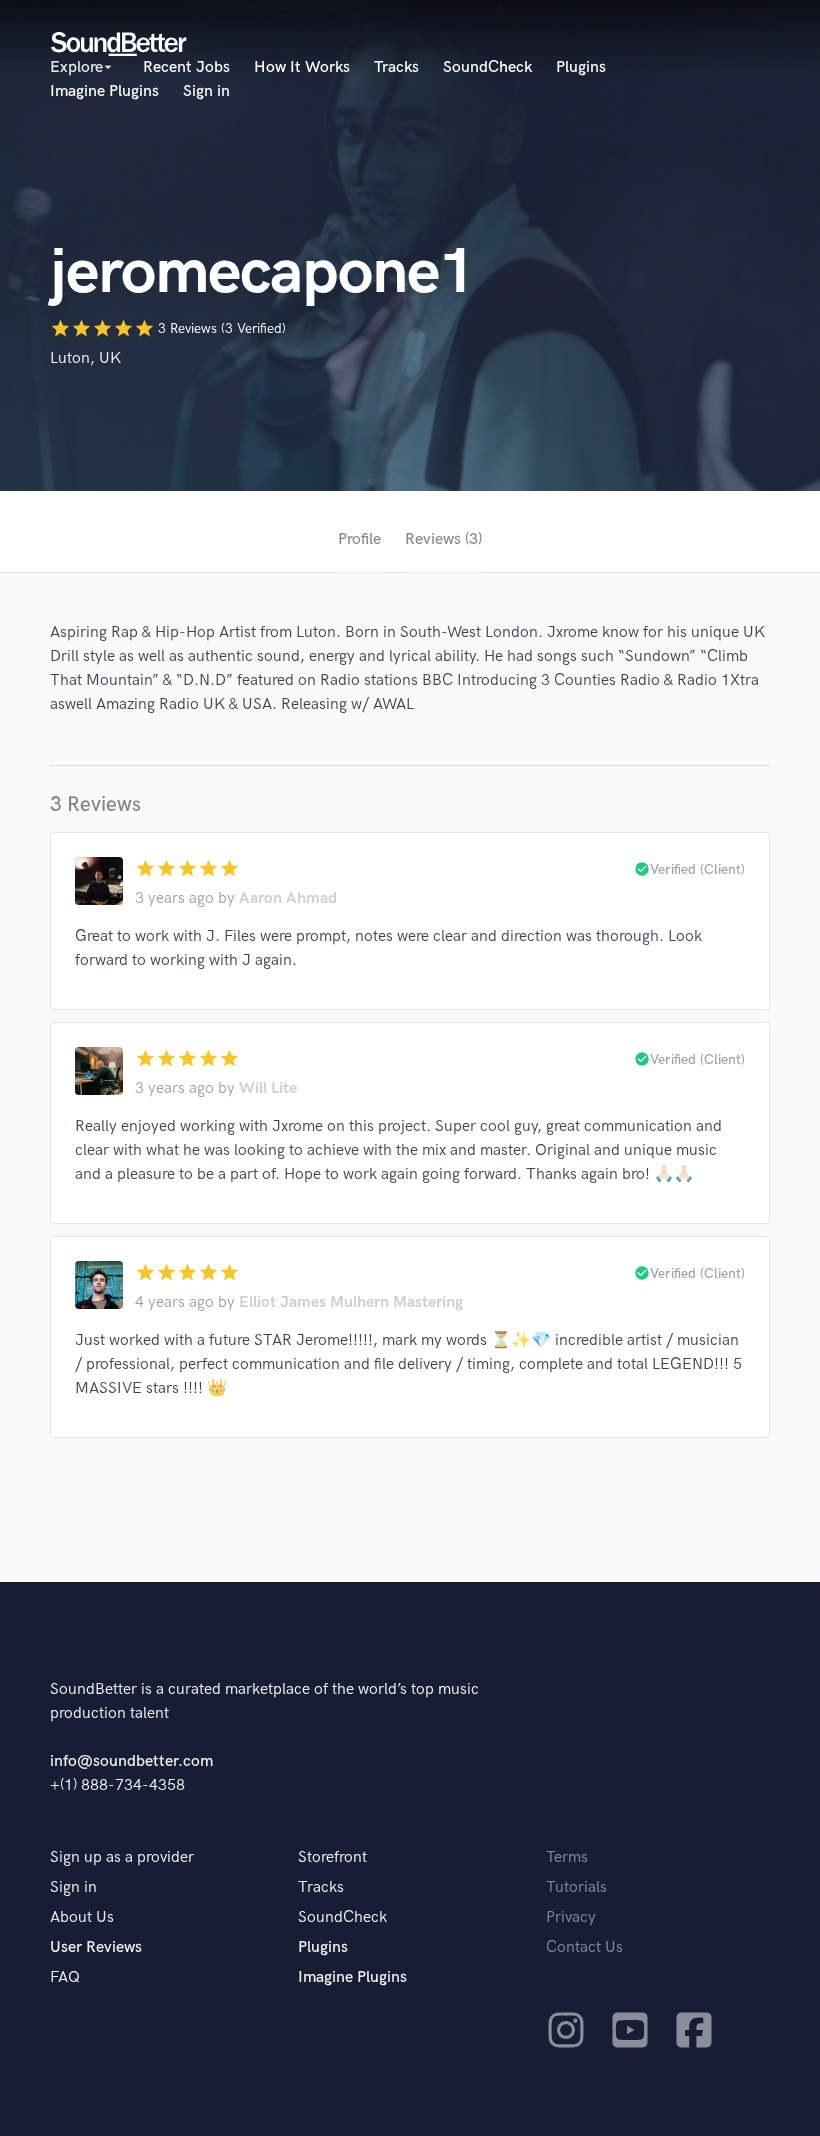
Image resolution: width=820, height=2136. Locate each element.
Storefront (332, 1857)
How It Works (302, 67)
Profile (359, 539)
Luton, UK (85, 358)
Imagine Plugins (104, 91)
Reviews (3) (443, 539)
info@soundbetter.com (131, 1761)
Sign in (206, 91)
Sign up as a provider (122, 1857)
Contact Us (584, 1947)
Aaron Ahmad (288, 898)
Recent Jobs (186, 67)
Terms (567, 1857)
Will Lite (268, 1088)
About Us (82, 1917)
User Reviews (96, 1947)
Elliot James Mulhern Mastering (351, 1302)
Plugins (581, 67)
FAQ (65, 1977)
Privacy (571, 1917)
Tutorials (576, 1887)
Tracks (396, 67)
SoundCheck (487, 67)
